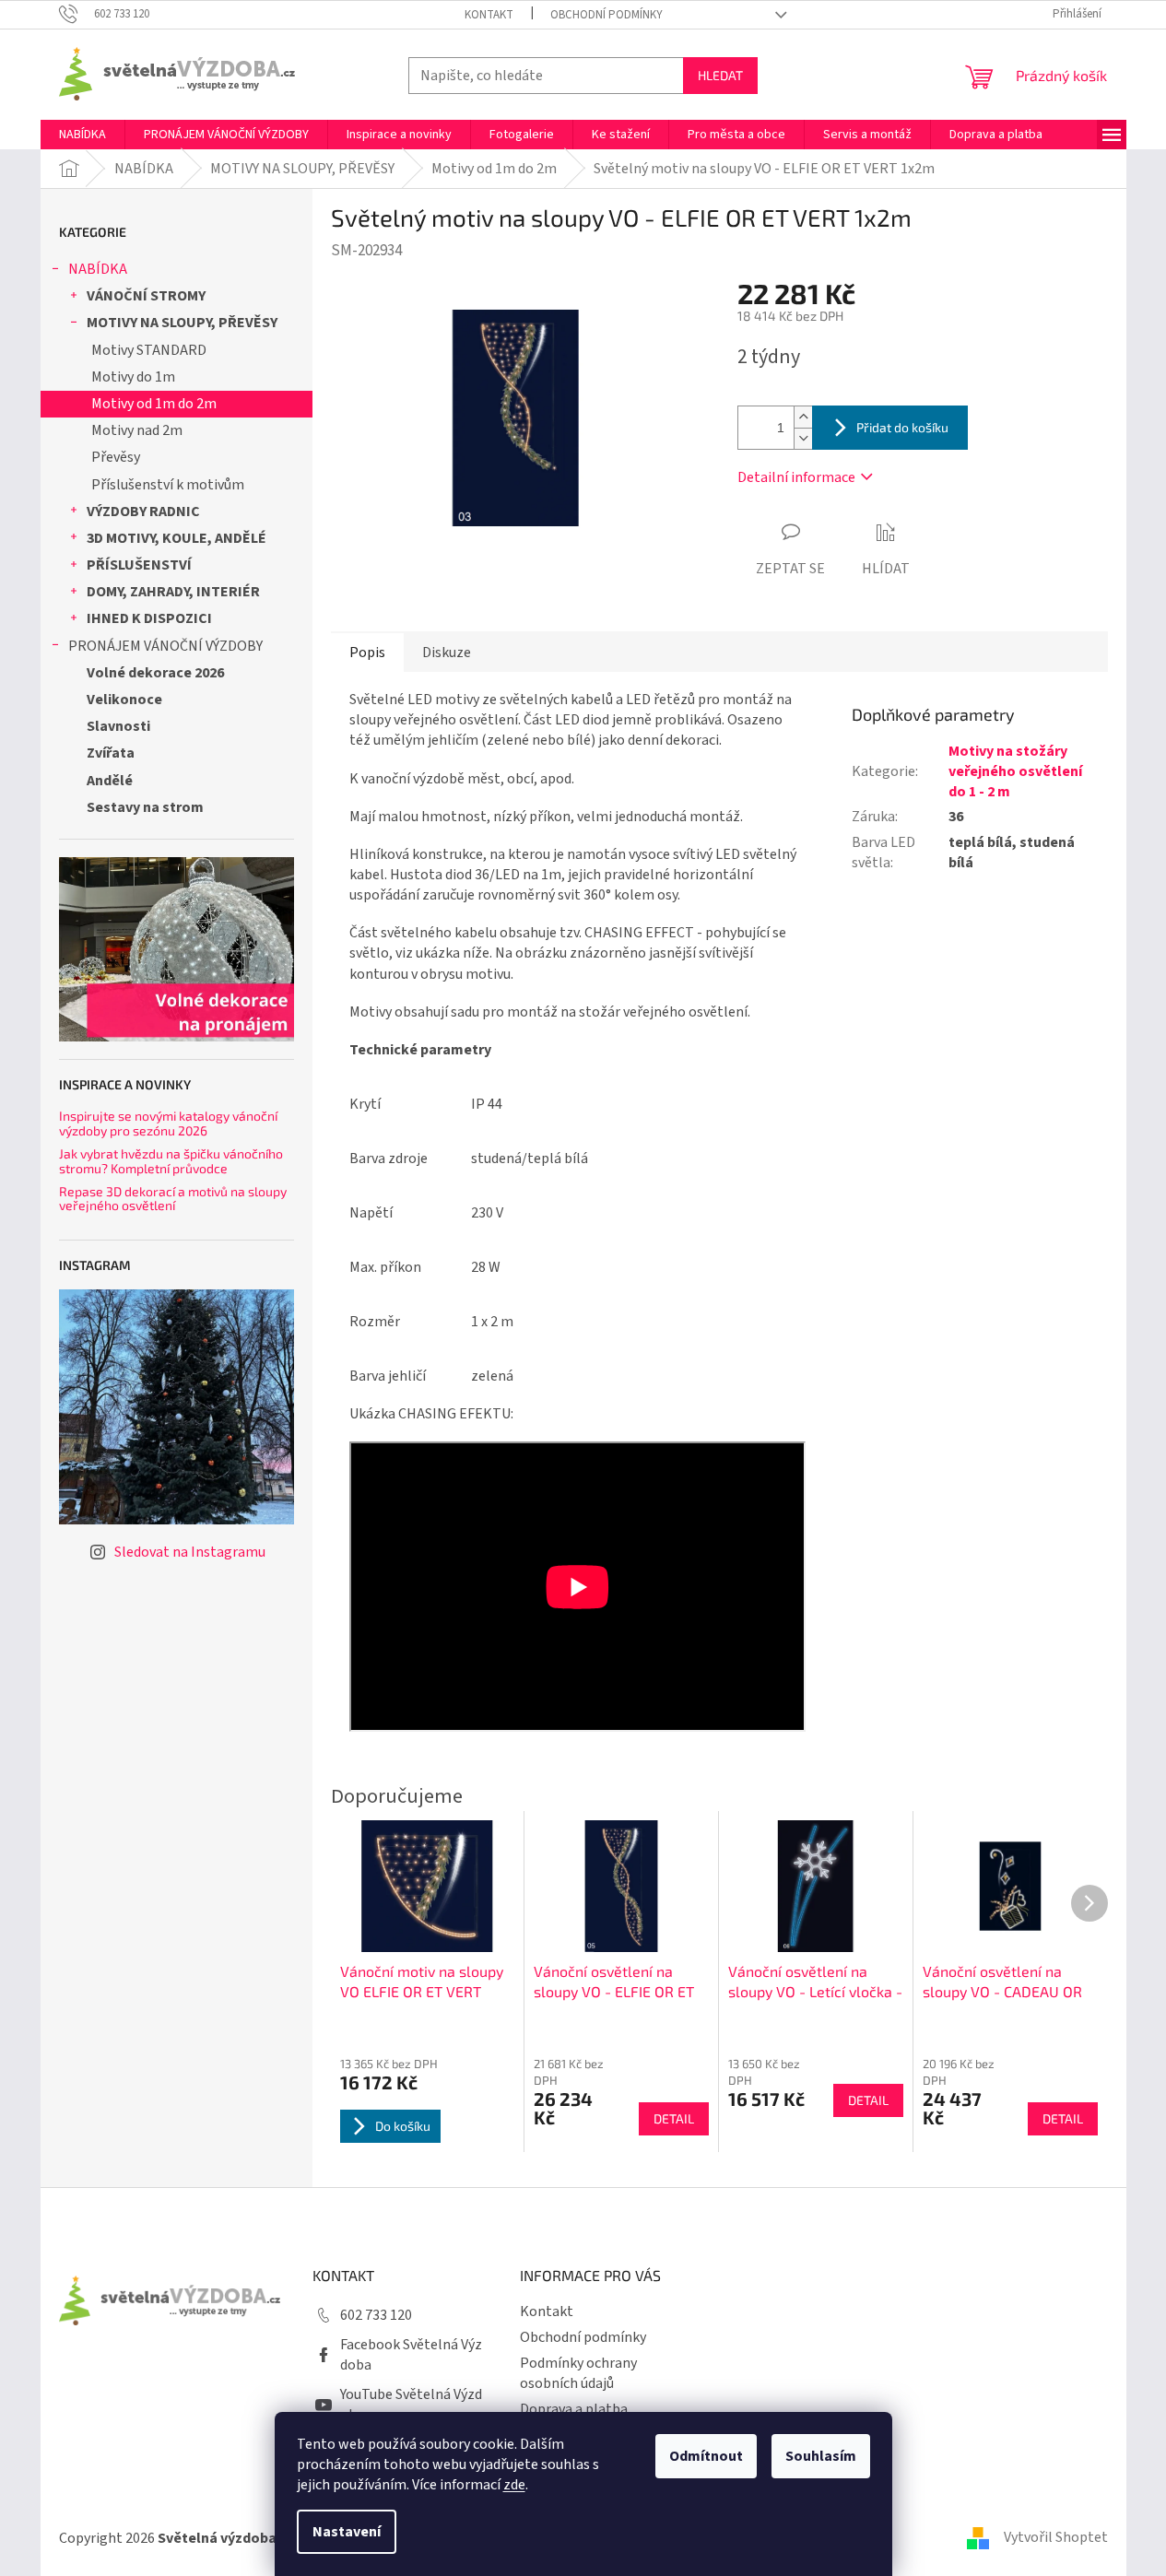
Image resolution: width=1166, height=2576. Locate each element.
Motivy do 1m (133, 377)
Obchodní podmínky (607, 15)
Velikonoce (124, 700)
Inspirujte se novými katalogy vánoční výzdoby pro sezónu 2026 (168, 1123)
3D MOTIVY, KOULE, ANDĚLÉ (177, 538)
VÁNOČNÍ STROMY (146, 296)
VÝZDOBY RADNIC (143, 512)
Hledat (720, 75)
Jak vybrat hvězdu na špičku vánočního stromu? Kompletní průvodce (171, 1161)
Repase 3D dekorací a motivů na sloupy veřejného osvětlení (173, 1199)
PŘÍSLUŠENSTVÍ (139, 565)
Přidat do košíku (902, 427)
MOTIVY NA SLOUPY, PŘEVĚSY (182, 323)
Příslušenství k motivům (168, 485)
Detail (674, 2118)
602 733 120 (376, 2315)
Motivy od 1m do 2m (154, 404)
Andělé (110, 781)
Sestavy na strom (145, 807)
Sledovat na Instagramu (190, 1552)
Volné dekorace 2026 (155, 673)
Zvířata (111, 753)
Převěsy (116, 457)
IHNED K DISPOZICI (149, 618)
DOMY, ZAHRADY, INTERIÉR (173, 592)
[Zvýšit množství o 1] (803, 417)
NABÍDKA (98, 269)
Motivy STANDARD (149, 350)
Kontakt (489, 15)
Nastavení (347, 2532)
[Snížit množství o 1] (803, 438)
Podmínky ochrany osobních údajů (578, 2373)
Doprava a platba (574, 2409)
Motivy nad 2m (137, 430)
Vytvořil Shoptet (1056, 2537)
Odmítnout (706, 2456)
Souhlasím (821, 2456)
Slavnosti (118, 726)
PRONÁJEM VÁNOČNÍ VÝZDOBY (165, 646)
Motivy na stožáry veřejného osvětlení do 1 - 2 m (1015, 771)
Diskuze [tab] (447, 653)
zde (514, 2485)
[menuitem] (82, 135)
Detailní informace (796, 477)
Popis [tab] (367, 653)
